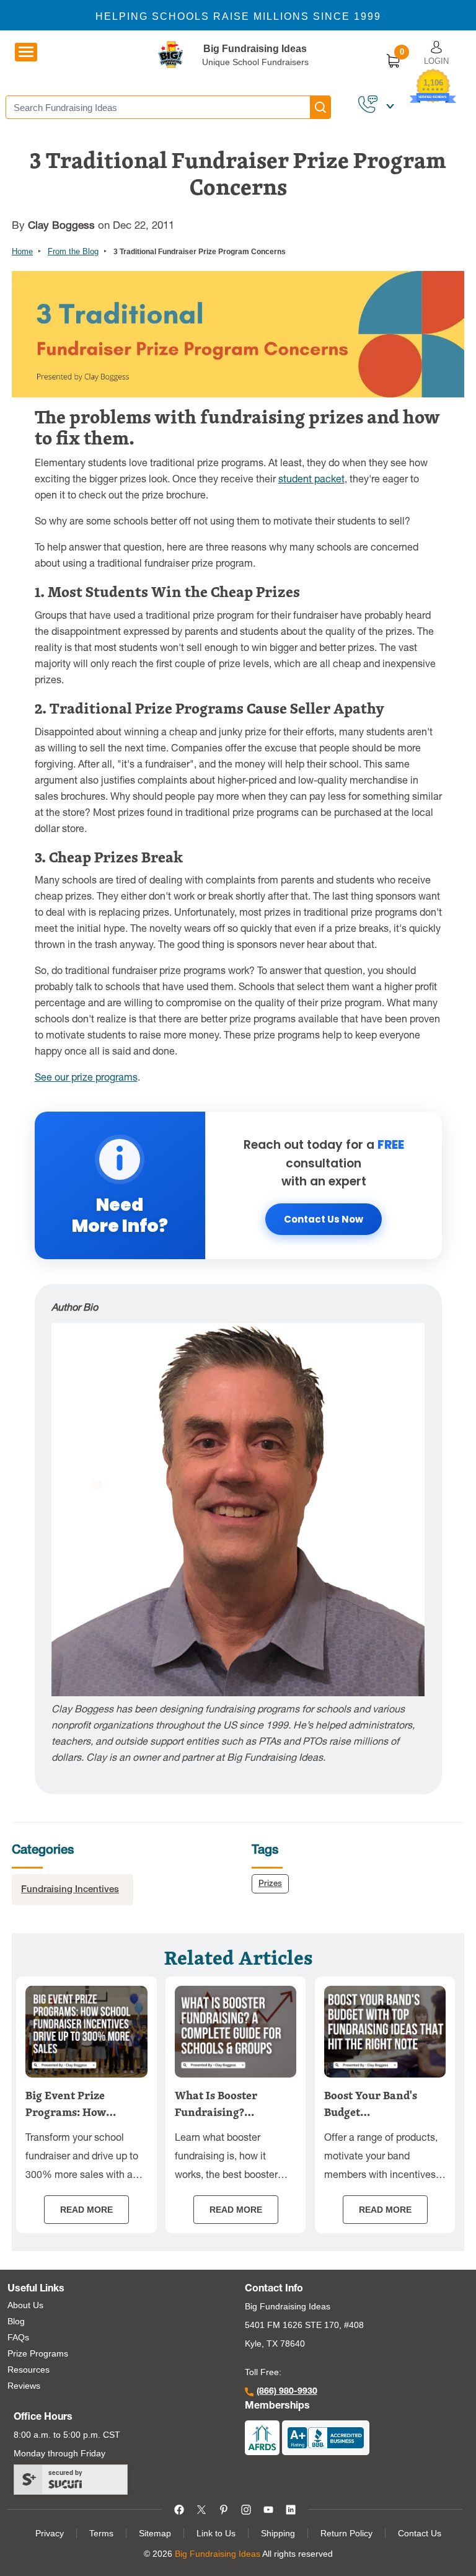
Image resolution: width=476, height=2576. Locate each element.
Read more (86, 2210)
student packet (311, 480)
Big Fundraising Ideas (255, 49)
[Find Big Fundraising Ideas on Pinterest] (224, 2509)
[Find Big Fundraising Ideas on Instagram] (246, 2509)
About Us (25, 2305)
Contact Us (420, 2533)
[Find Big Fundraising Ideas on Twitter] (201, 2509)
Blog (16, 2321)
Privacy (50, 2533)
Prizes (270, 1884)
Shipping (278, 2533)
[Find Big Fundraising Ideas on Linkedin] (291, 2509)
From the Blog (73, 251)
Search (320, 107)
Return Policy (346, 2533)
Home (22, 251)
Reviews (24, 2386)
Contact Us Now (324, 1219)
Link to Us (216, 2533)
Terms (101, 2533)
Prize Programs (38, 2353)
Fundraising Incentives (70, 1890)
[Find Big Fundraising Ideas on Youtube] (268, 2509)
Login (436, 61)
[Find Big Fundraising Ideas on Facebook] (179, 2509)
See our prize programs (86, 1079)
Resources (29, 2370)
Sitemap (155, 2533)
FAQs (18, 2337)
